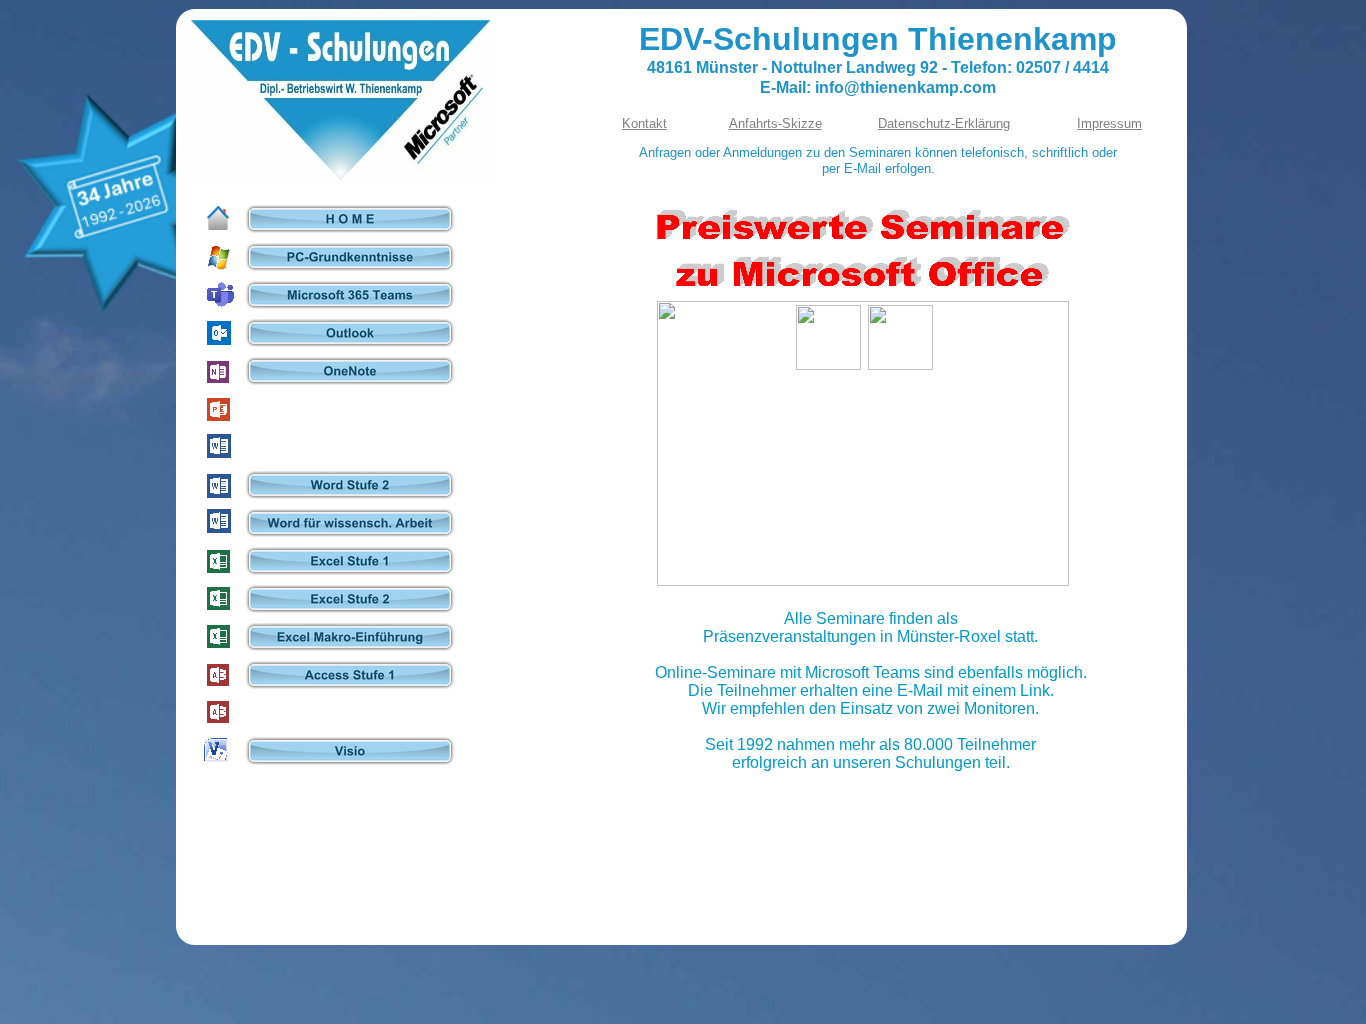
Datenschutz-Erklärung (944, 123)
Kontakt (644, 123)
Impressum (1109, 123)
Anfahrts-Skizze (775, 123)
